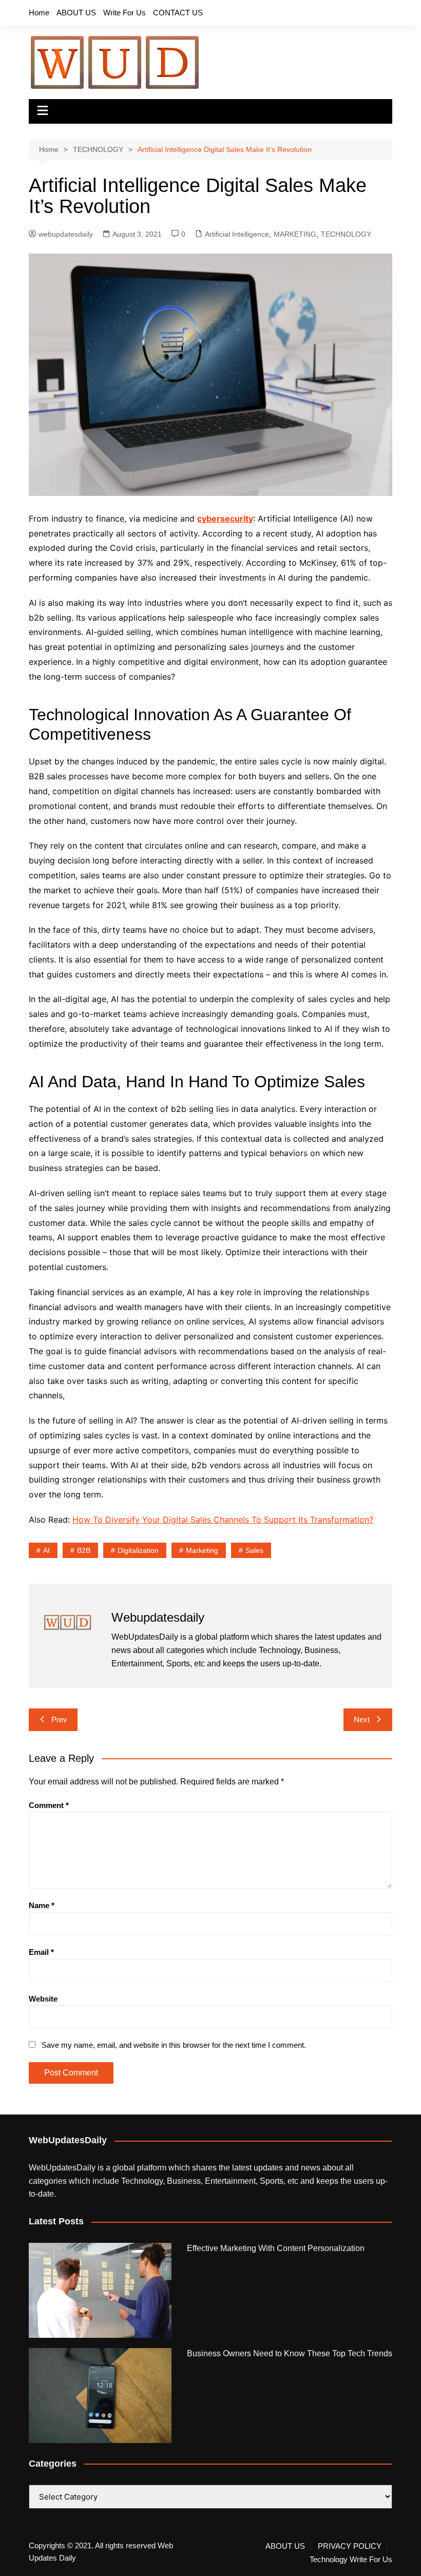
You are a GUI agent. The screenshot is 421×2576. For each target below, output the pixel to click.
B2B (84, 1550)
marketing (202, 1550)
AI (46, 1550)
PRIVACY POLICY (350, 2546)
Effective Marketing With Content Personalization (276, 2248)
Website (43, 1999)
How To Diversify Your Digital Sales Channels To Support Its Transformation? (223, 1520)
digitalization (138, 1550)
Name (42, 1905)
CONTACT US (178, 13)
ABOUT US (76, 13)
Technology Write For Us (351, 2560)
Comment (49, 1805)
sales (254, 1550)
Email (41, 1952)
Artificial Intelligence (237, 234)
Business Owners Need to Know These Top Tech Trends (290, 2353)
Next (362, 1719)
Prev (59, 1719)
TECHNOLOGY (346, 234)
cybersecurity (225, 518)
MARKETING (295, 234)
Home (39, 13)
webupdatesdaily (66, 234)
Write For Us (125, 13)
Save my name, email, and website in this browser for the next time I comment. (174, 2045)
